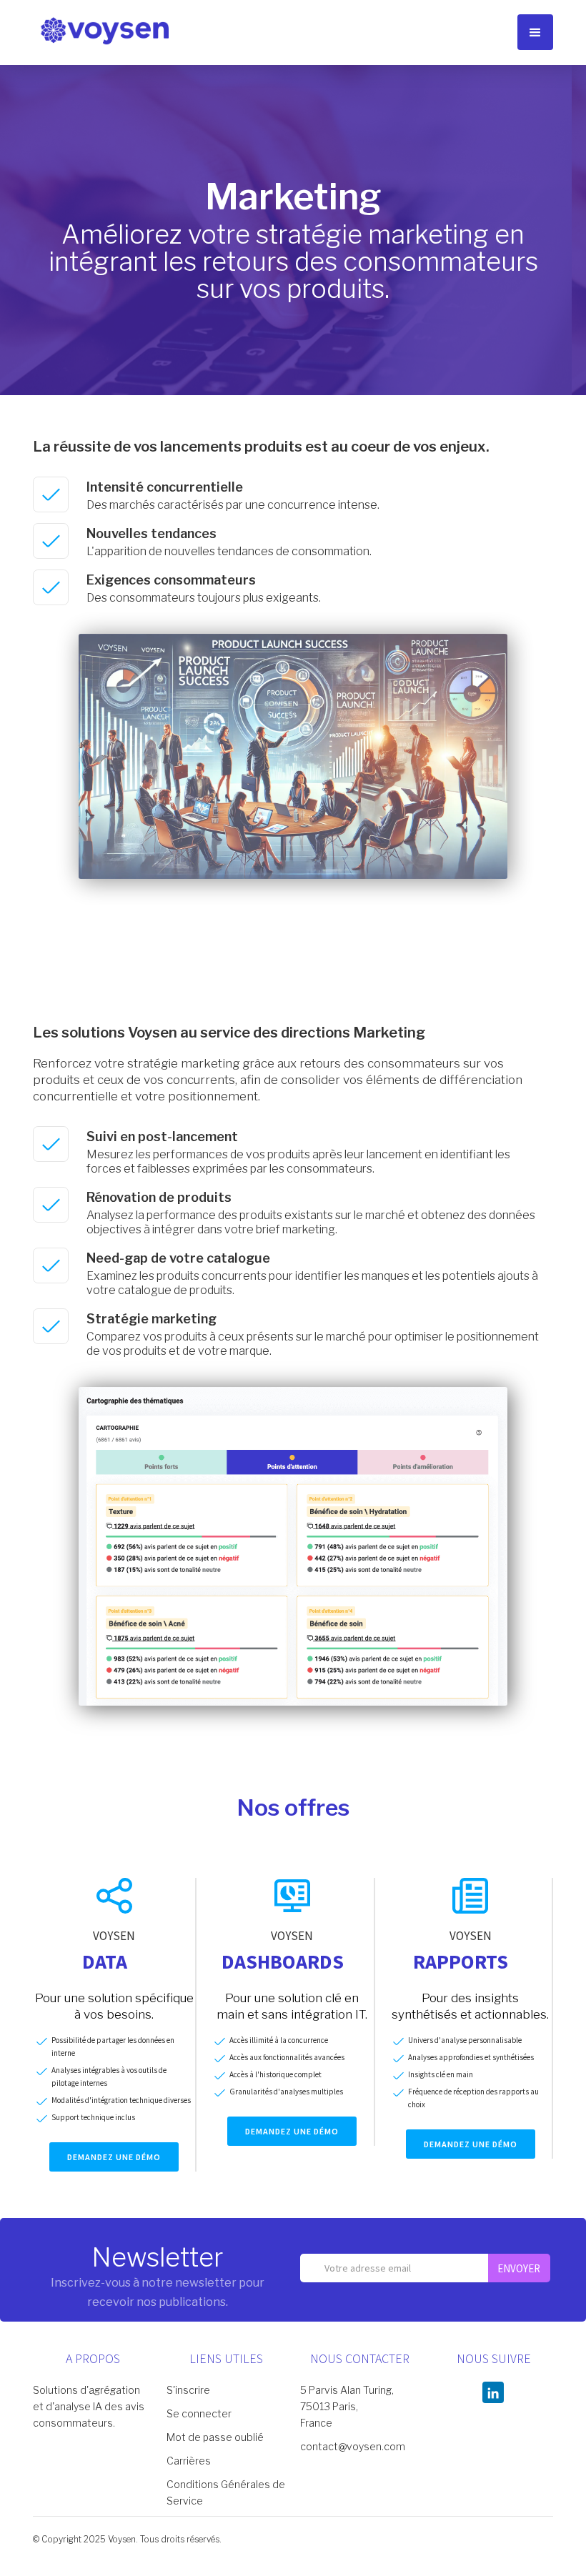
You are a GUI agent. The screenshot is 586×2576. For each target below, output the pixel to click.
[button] (535, 32)
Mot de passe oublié (215, 2437)
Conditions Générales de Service (226, 2492)
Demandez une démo (114, 2157)
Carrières (189, 2461)
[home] (104, 30)
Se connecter (199, 2413)
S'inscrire (188, 2390)
